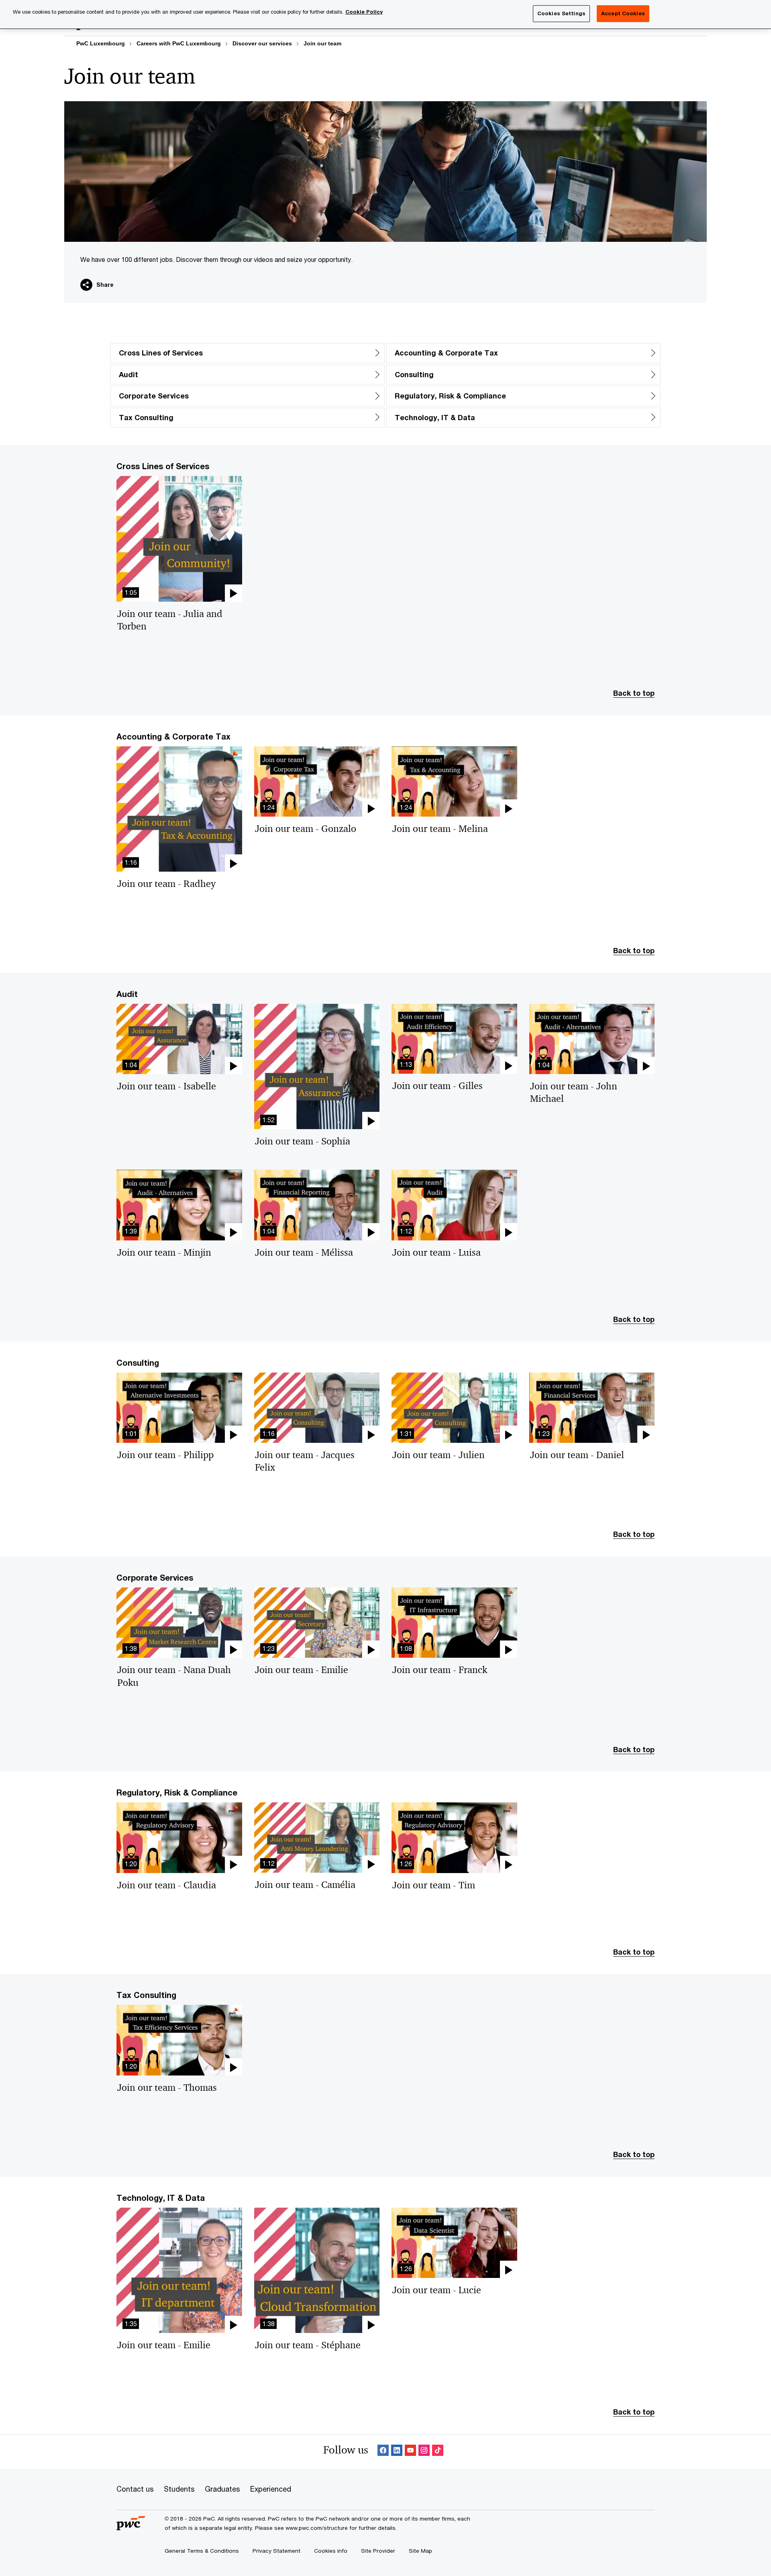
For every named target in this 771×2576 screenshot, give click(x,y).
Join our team (322, 43)
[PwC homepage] (131, 2527)
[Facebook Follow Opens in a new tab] (383, 2452)
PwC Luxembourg (101, 43)
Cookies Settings (561, 13)
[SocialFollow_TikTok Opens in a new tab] (438, 2452)
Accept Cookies (623, 13)
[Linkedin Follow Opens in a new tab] (397, 2452)
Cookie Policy (364, 12)
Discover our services (262, 43)
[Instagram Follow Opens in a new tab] (424, 2452)
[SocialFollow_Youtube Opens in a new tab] (410, 2452)
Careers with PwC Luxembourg (179, 43)
